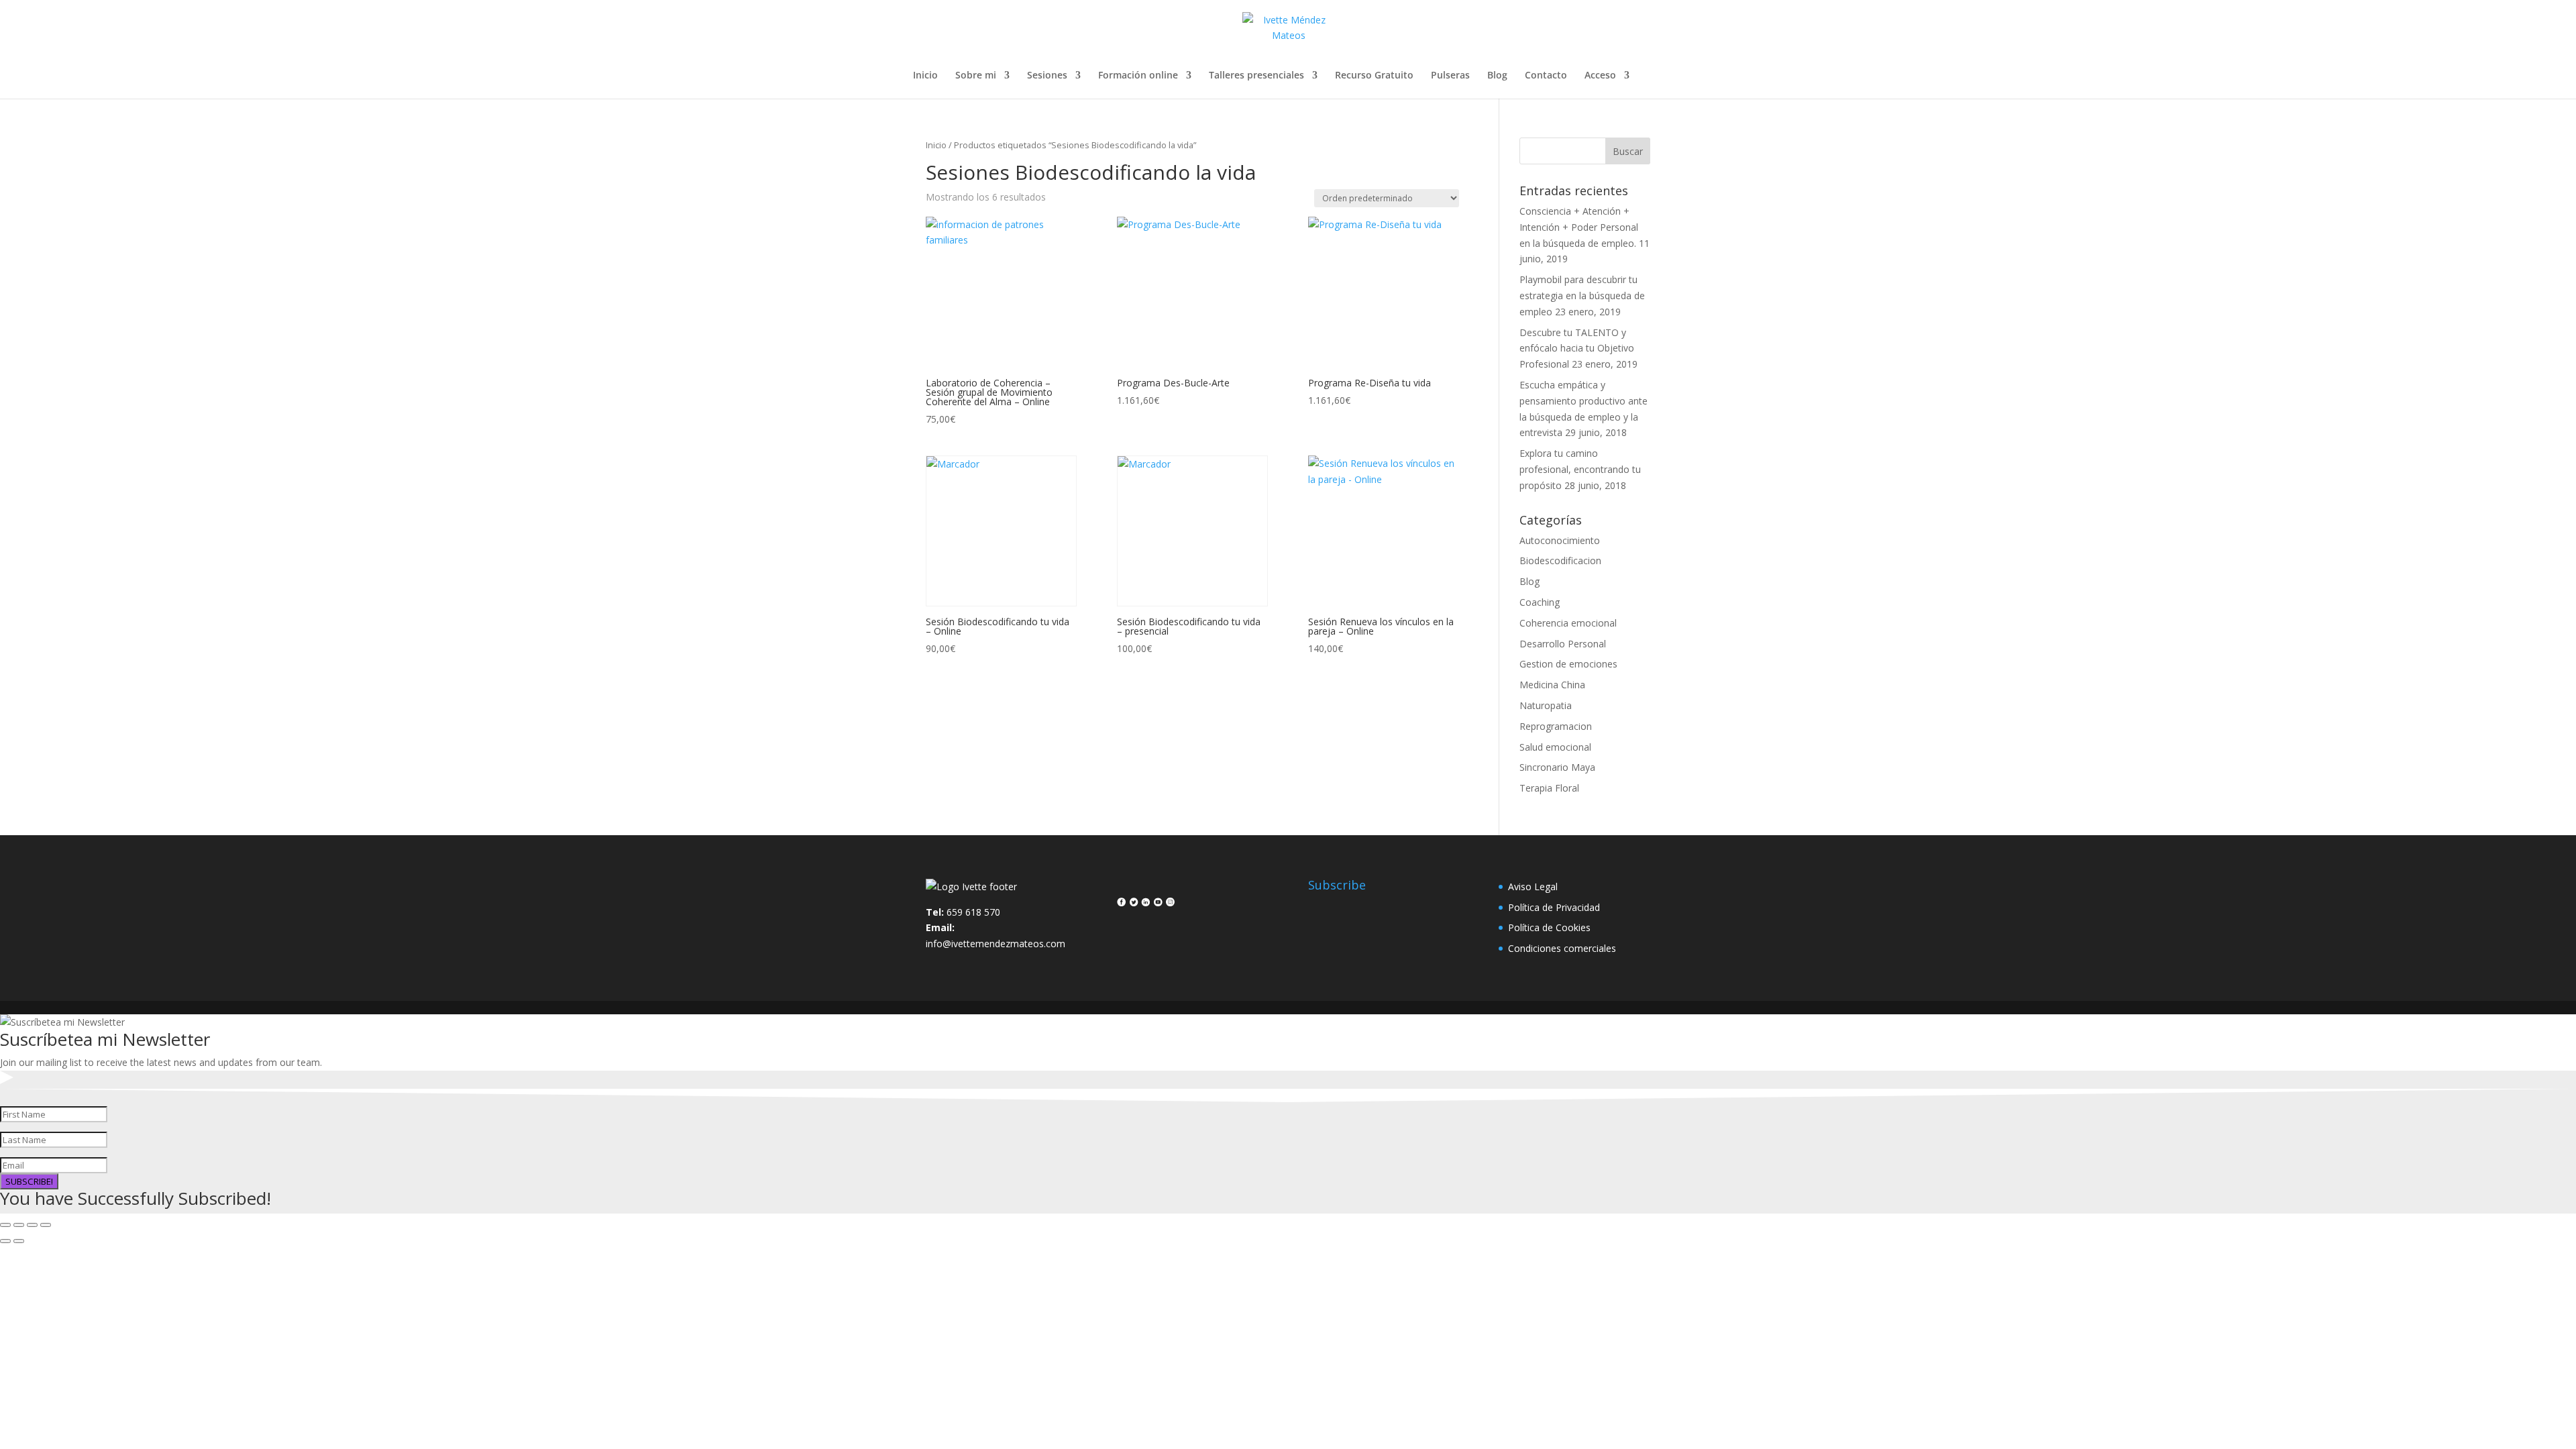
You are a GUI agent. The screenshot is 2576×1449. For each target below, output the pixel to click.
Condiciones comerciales (1562, 948)
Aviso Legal (1533, 887)
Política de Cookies (1549, 927)
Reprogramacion (1556, 726)
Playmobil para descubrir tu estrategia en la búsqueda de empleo (1582, 296)
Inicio (925, 76)
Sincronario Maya (1557, 767)
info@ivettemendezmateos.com (996, 944)
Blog (1497, 76)
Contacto (1546, 76)
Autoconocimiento (1560, 540)
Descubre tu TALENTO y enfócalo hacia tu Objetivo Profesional (1577, 348)
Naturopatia (1546, 705)
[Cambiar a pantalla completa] (19, 1225)
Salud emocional (1555, 747)
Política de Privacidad (1554, 907)
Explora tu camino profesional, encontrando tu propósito (1580, 469)
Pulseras (1450, 76)
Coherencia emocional (1568, 623)
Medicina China (1552, 685)
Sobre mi (976, 76)
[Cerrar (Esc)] (46, 1225)
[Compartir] (32, 1225)
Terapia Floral (1549, 788)
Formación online (1138, 76)
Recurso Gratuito (1374, 76)
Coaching (1540, 602)
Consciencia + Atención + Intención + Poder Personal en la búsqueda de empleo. (1579, 227)
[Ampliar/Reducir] (5, 1225)
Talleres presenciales (1256, 76)
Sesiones (1047, 76)
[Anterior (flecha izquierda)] (5, 1241)
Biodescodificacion (1560, 560)
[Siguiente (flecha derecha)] (19, 1241)
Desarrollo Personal (1563, 644)
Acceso (1600, 76)
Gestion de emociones (1568, 664)
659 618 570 (973, 912)
